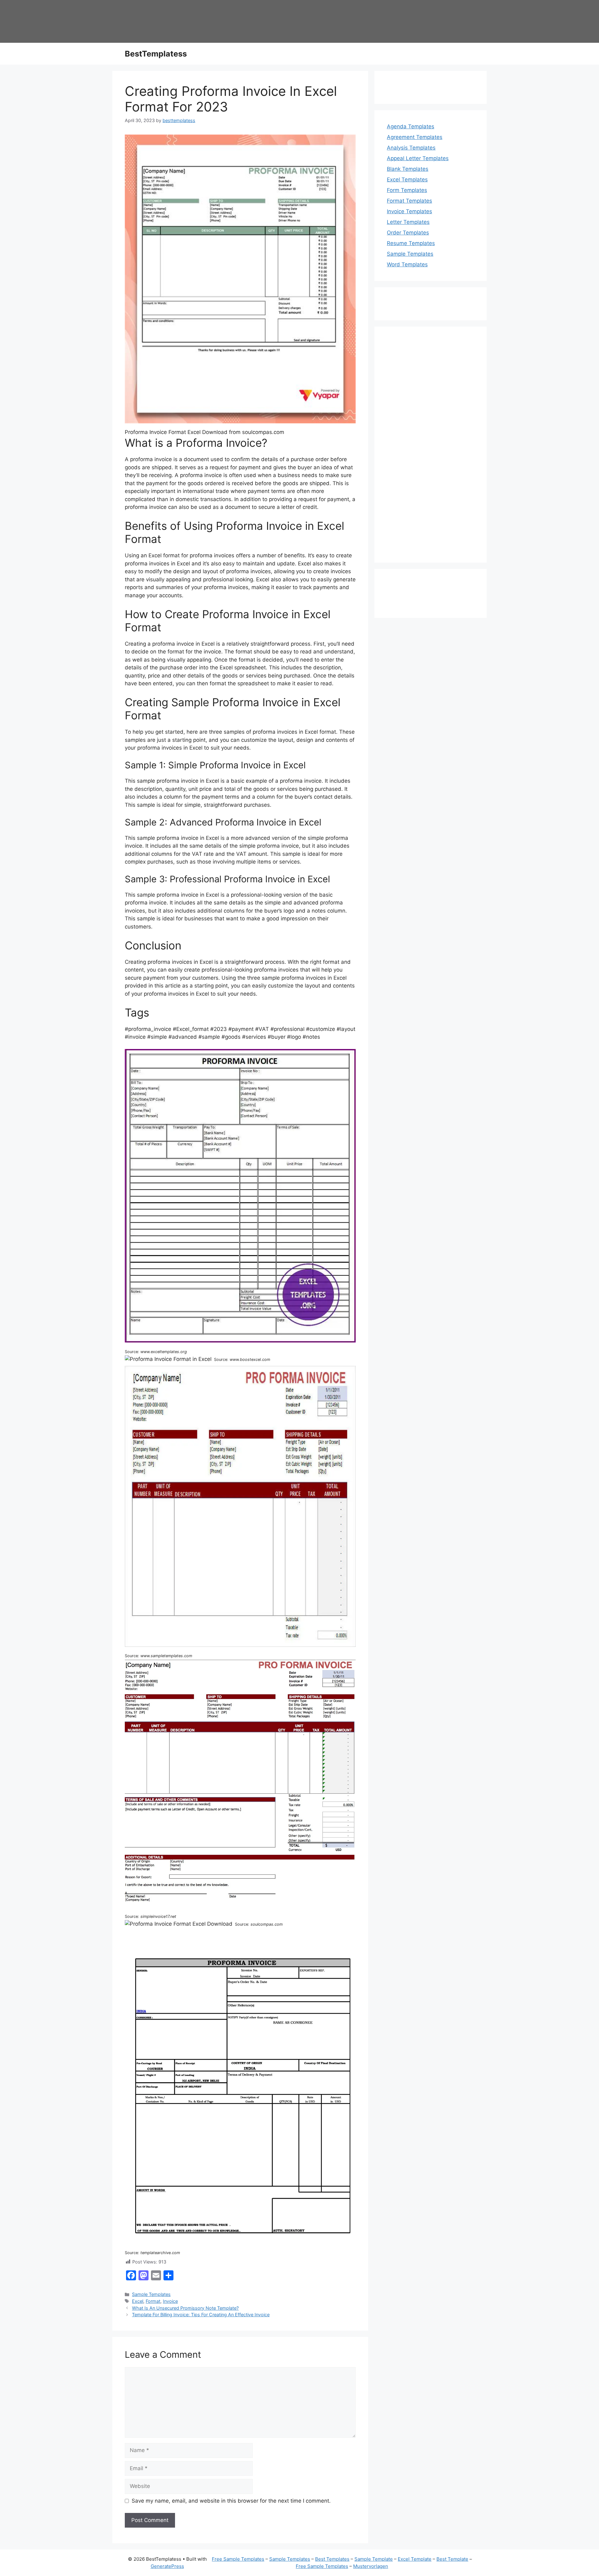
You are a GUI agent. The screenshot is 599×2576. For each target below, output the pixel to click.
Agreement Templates (415, 137)
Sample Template (374, 2559)
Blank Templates (408, 169)
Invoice (170, 2301)
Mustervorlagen (371, 2566)
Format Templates (409, 201)
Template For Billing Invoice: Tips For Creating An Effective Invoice (201, 2315)
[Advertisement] (431, 449)
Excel (138, 2301)
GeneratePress (167, 2566)
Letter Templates (408, 222)
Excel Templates (407, 180)
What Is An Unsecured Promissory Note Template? (185, 2308)
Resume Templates (411, 243)
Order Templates (408, 233)
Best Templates (332, 2559)
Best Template (452, 2559)
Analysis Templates (411, 148)
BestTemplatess (156, 54)
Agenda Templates (411, 126)
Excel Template (415, 2559)
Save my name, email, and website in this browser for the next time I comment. (231, 2501)
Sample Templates (151, 2294)
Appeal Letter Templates (418, 158)
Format (153, 2301)
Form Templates (407, 190)
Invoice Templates (409, 211)
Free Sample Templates (238, 2559)
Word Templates (407, 264)
